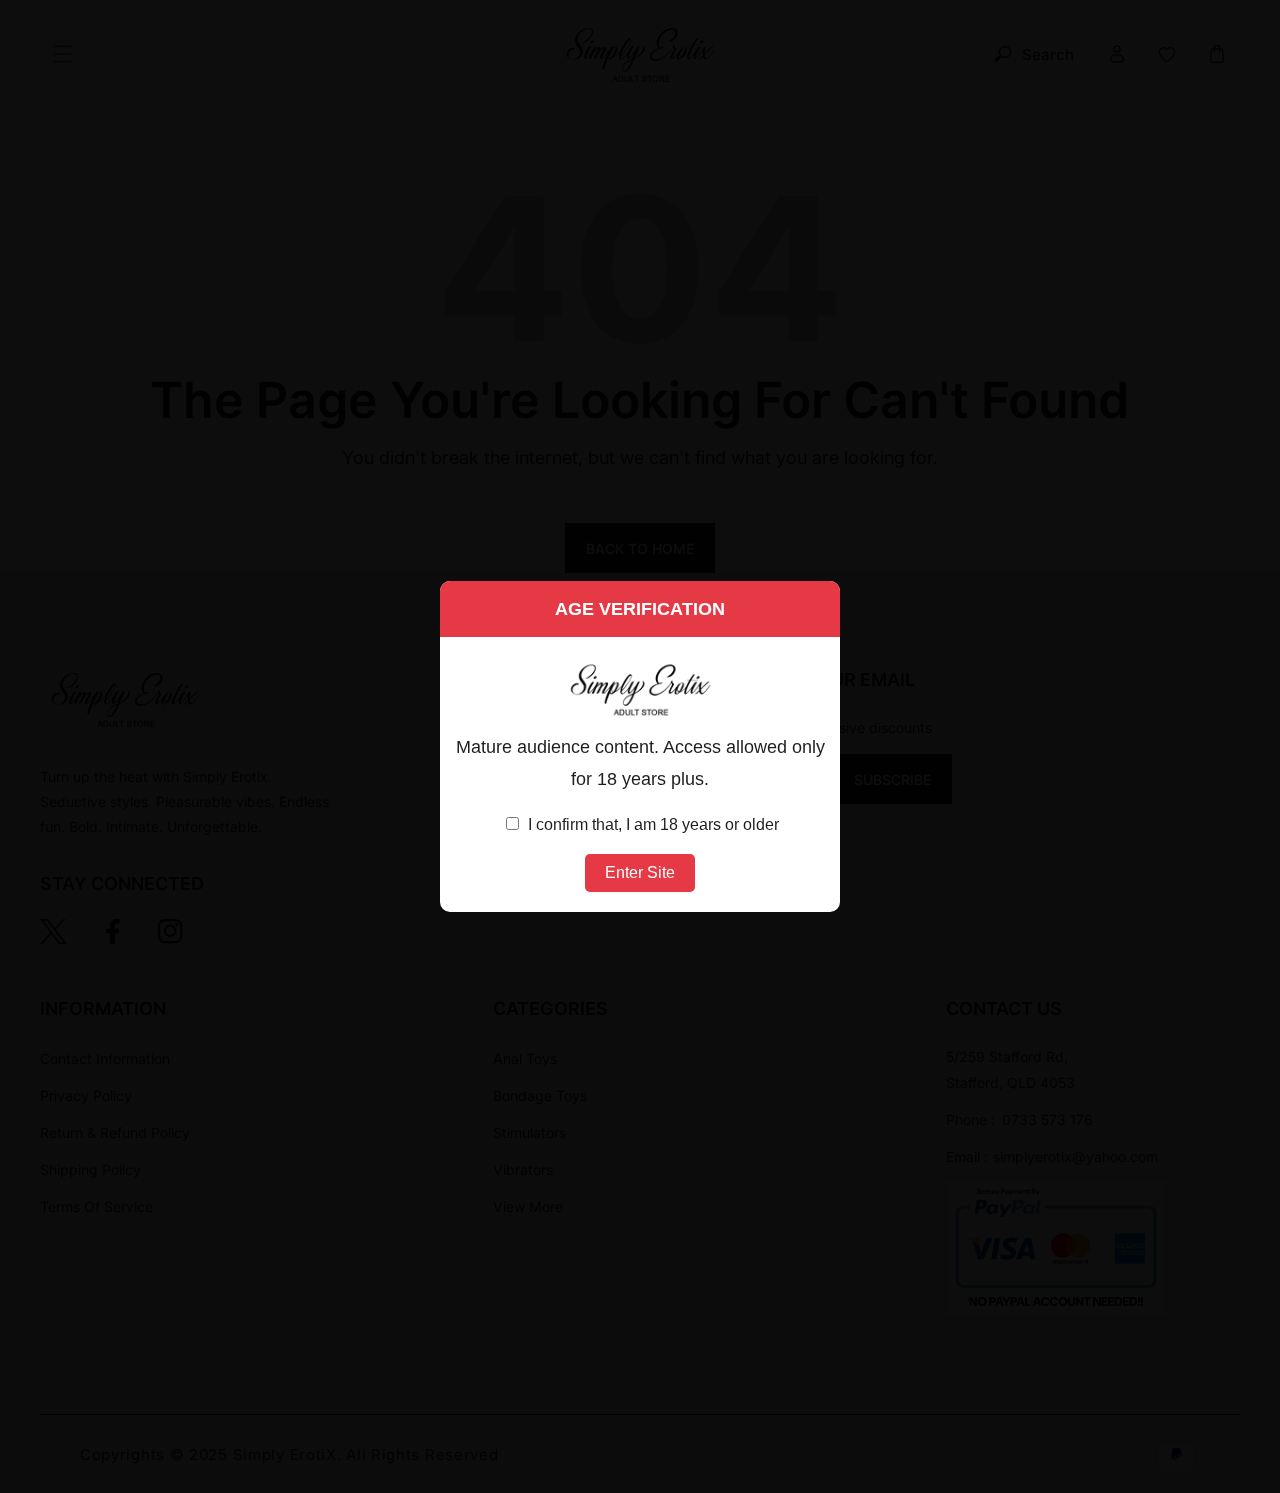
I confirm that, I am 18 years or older (651, 824)
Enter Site (640, 872)
